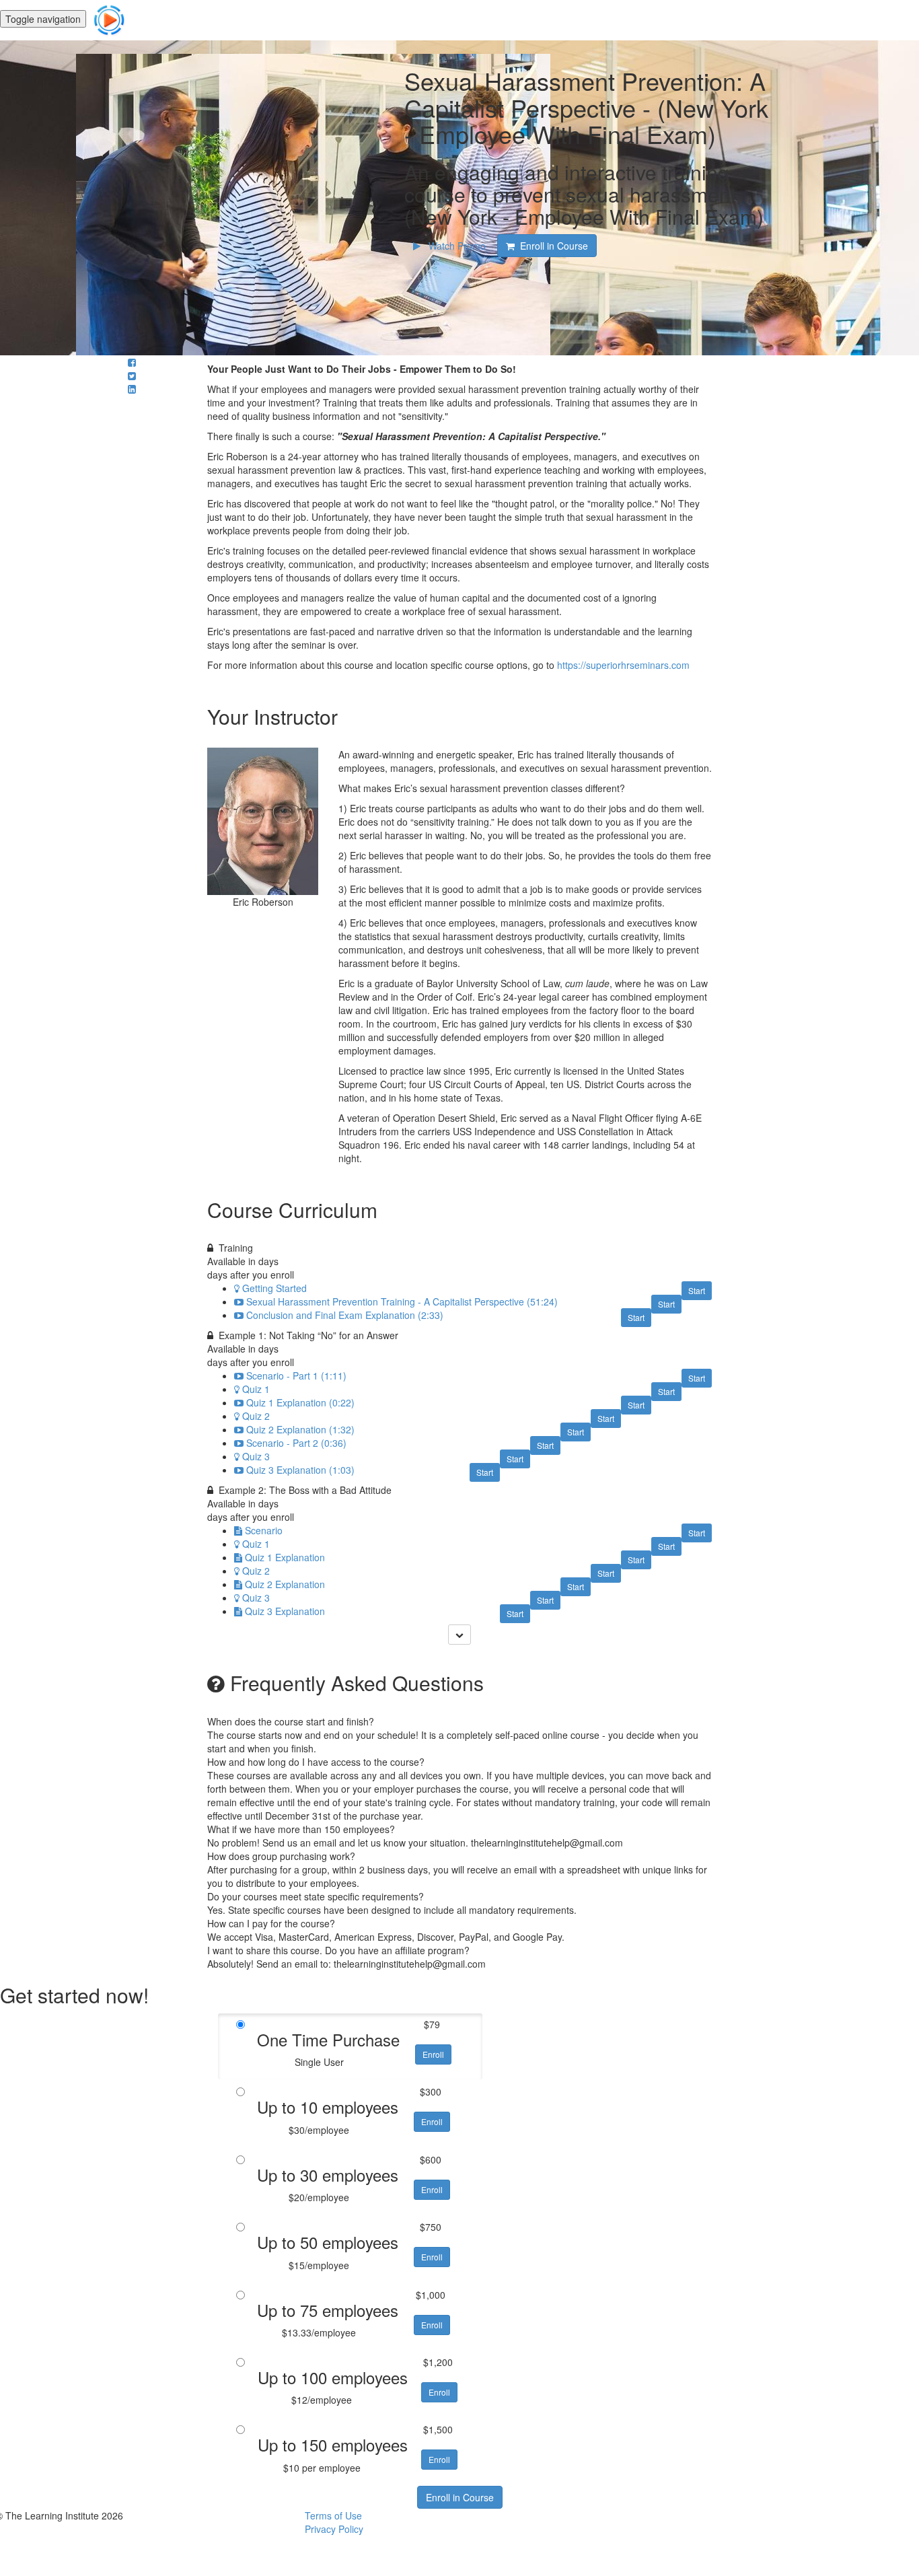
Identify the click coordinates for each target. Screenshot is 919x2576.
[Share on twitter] (132, 375)
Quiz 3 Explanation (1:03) (300, 1470)
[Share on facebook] (132, 362)
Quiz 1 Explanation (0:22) (300, 1402)
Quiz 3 (256, 1456)
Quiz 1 (256, 1389)
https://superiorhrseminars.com (623, 665)
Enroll (433, 2054)
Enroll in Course (460, 2497)
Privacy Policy (334, 2529)
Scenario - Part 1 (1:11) (296, 1375)
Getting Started (274, 1288)
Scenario (264, 1530)
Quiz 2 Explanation (285, 1584)
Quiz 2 (256, 1416)
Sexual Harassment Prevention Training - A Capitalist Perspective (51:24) (402, 1301)
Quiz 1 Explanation (285, 1557)
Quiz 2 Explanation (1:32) (300, 1429)
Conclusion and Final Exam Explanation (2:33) (345, 1315)
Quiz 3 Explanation (285, 1611)
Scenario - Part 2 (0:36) (296, 1443)
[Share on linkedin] (132, 389)
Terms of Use (333, 2515)
